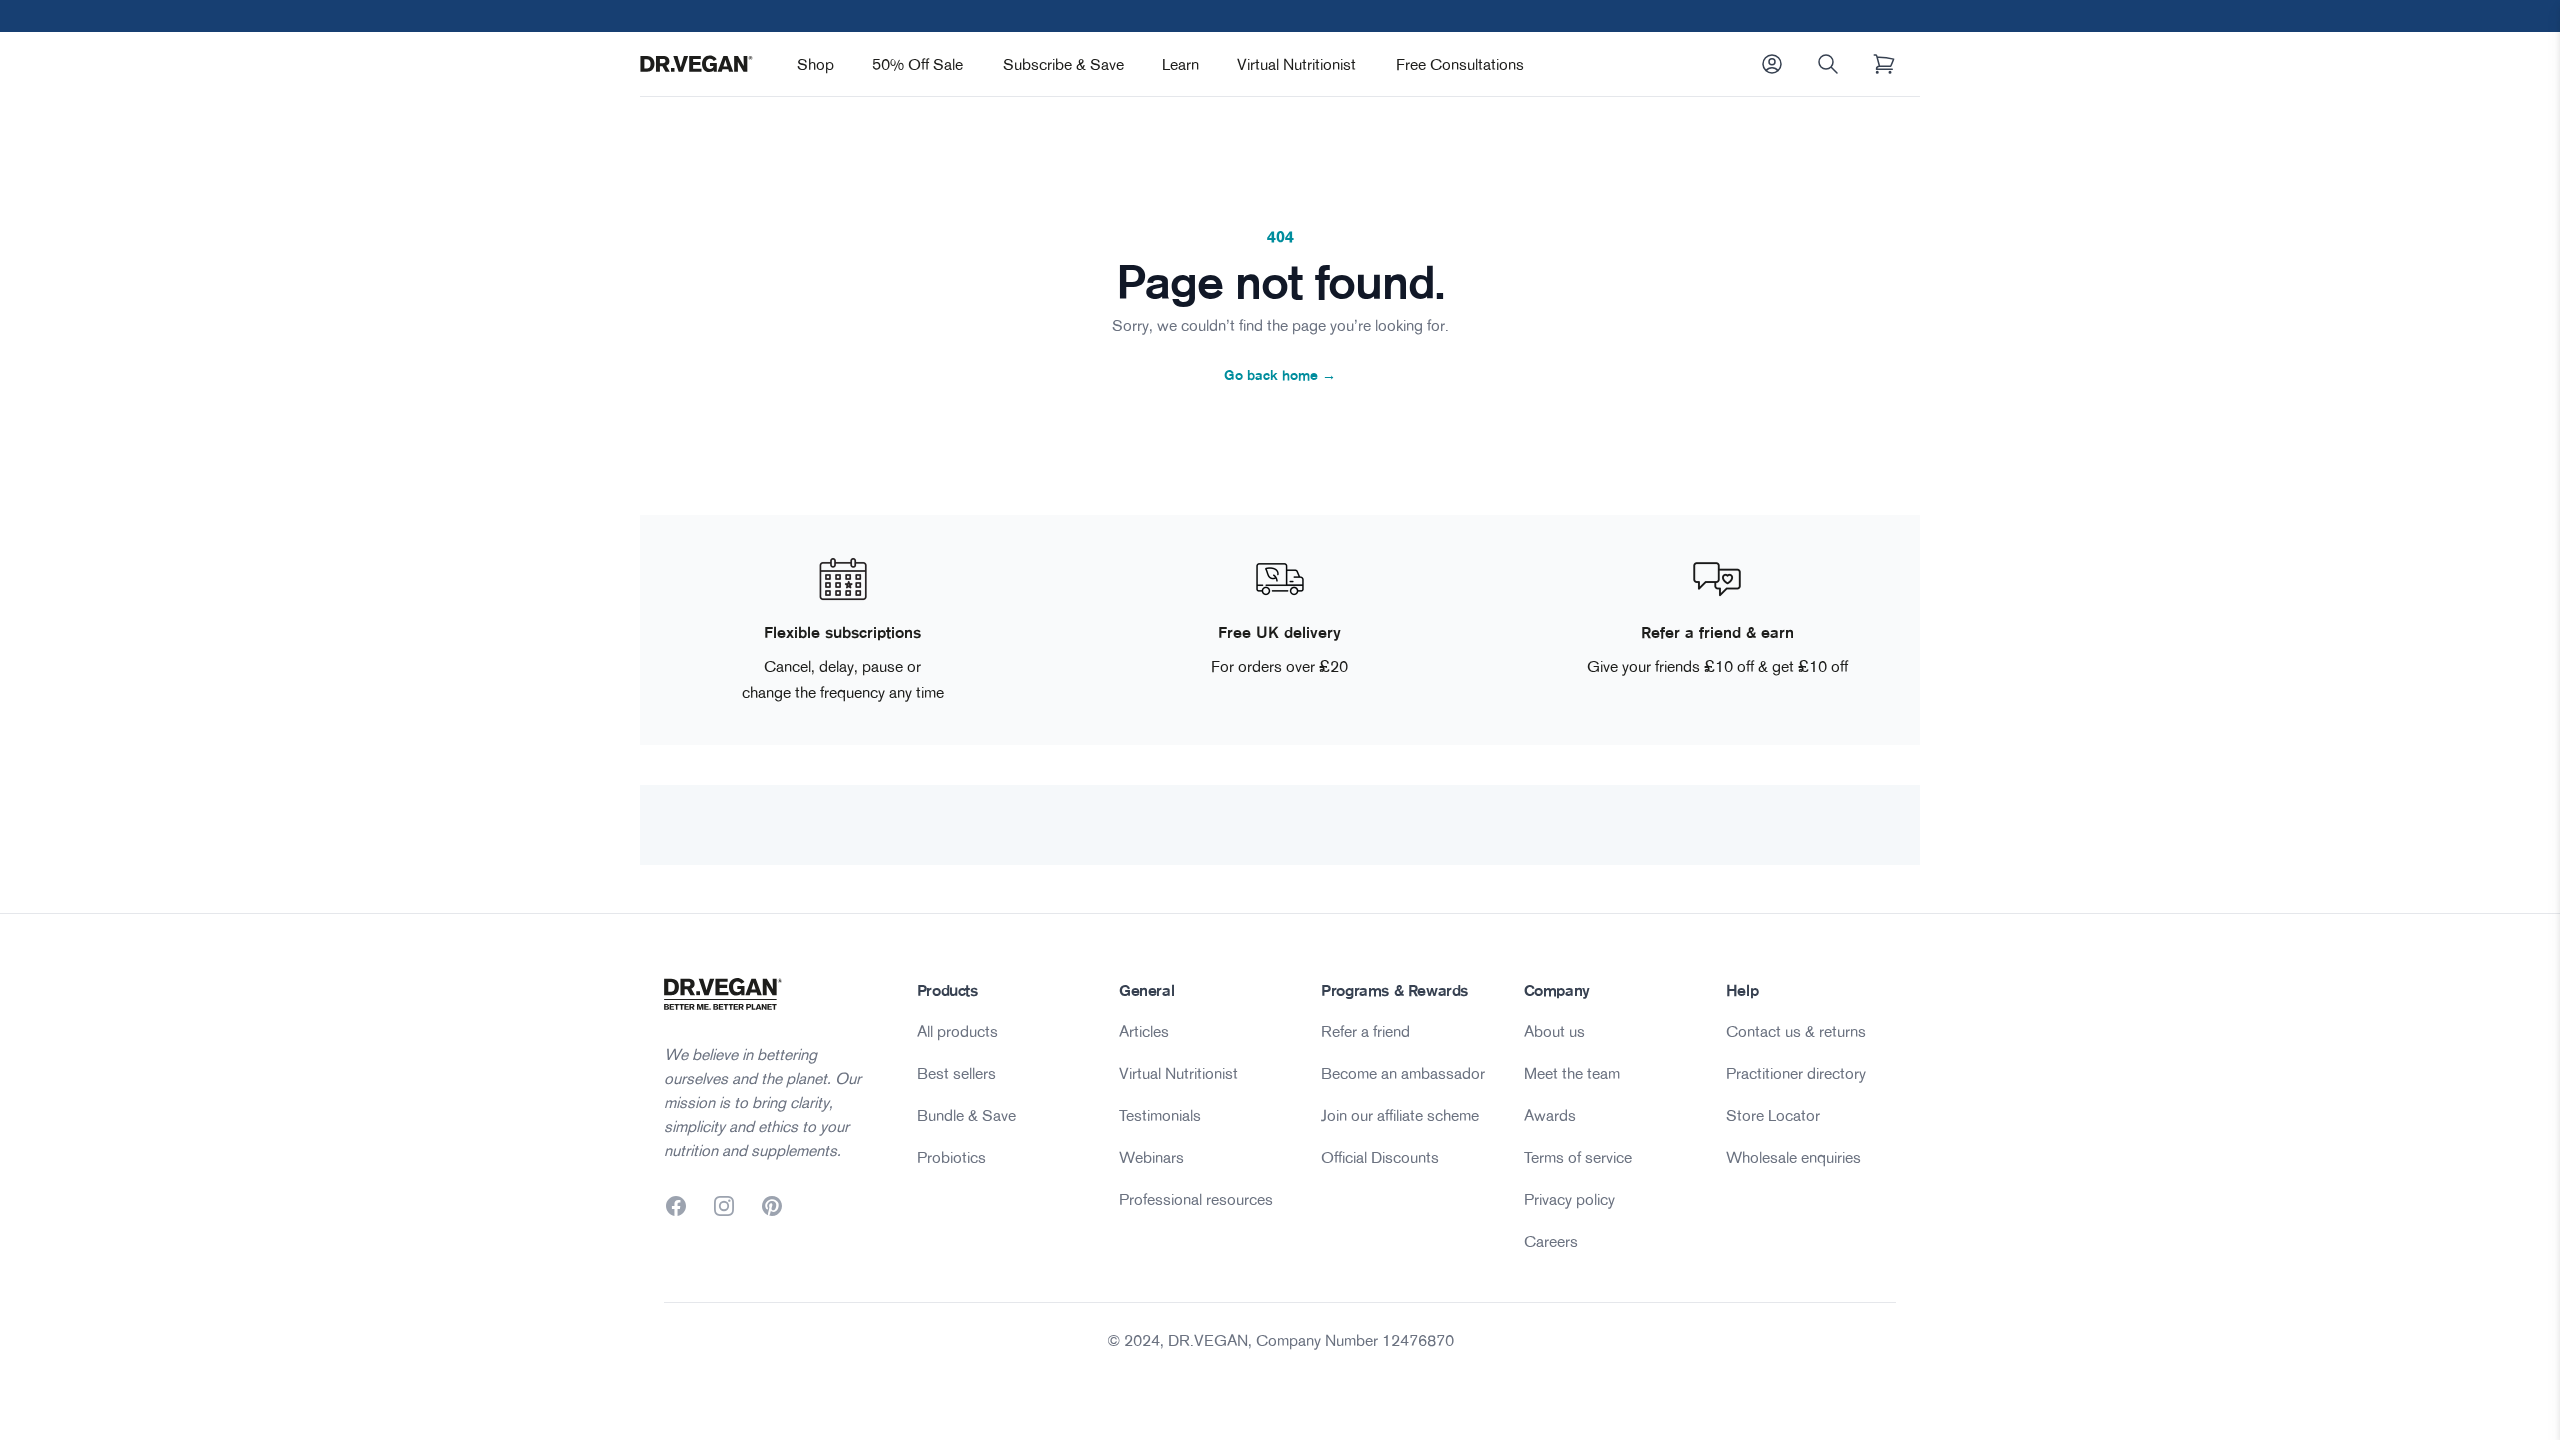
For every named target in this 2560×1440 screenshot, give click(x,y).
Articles (1144, 1031)
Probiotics (951, 1157)
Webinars (1151, 1157)
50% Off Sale (917, 64)
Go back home (1280, 375)
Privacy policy (1569, 1199)
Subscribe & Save (1063, 64)
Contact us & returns (1796, 1031)
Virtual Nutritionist (1296, 64)
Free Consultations (1460, 64)
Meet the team (1572, 1073)
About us (1554, 1031)
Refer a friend (1365, 1031)
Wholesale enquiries (1793, 1157)
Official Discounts (1380, 1157)
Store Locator (1773, 1115)
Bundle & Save (966, 1115)
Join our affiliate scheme (1400, 1115)
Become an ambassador (1403, 1073)
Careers (1551, 1241)
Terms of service (1578, 1157)
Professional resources (1196, 1199)
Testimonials (1160, 1115)
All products (957, 1031)
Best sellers (956, 1073)
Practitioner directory (1796, 1073)
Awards (1550, 1115)
